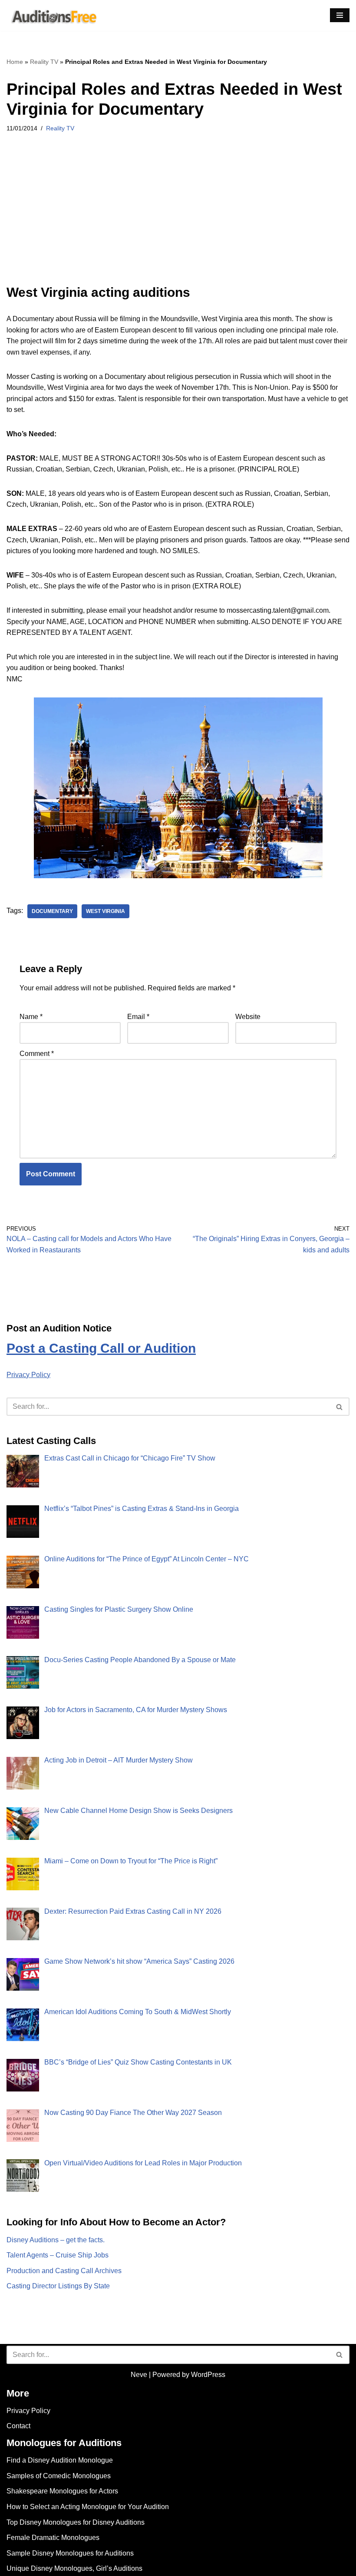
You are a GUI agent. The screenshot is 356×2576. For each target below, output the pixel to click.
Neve (139, 2375)
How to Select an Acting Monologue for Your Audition (88, 2507)
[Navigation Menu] (340, 15)
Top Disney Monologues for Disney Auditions (76, 2522)
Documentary (52, 911)
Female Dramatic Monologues (53, 2538)
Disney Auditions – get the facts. (56, 2240)
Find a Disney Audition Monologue (60, 2460)
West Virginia (105, 911)
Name (31, 1017)
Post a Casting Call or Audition (101, 1348)
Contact (18, 2426)
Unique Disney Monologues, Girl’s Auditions (74, 2568)
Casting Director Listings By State (58, 2286)
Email (138, 1017)
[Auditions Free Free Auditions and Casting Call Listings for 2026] (53, 15)
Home (15, 62)
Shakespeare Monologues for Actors (62, 2491)
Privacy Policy (28, 1375)
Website (248, 1017)
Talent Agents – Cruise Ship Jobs (58, 2255)
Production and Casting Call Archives (64, 2271)
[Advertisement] (178, 220)
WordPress (208, 2375)
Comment (37, 1054)
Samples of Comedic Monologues (59, 2476)
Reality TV (44, 62)
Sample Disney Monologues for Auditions (70, 2553)
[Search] (340, 1407)
